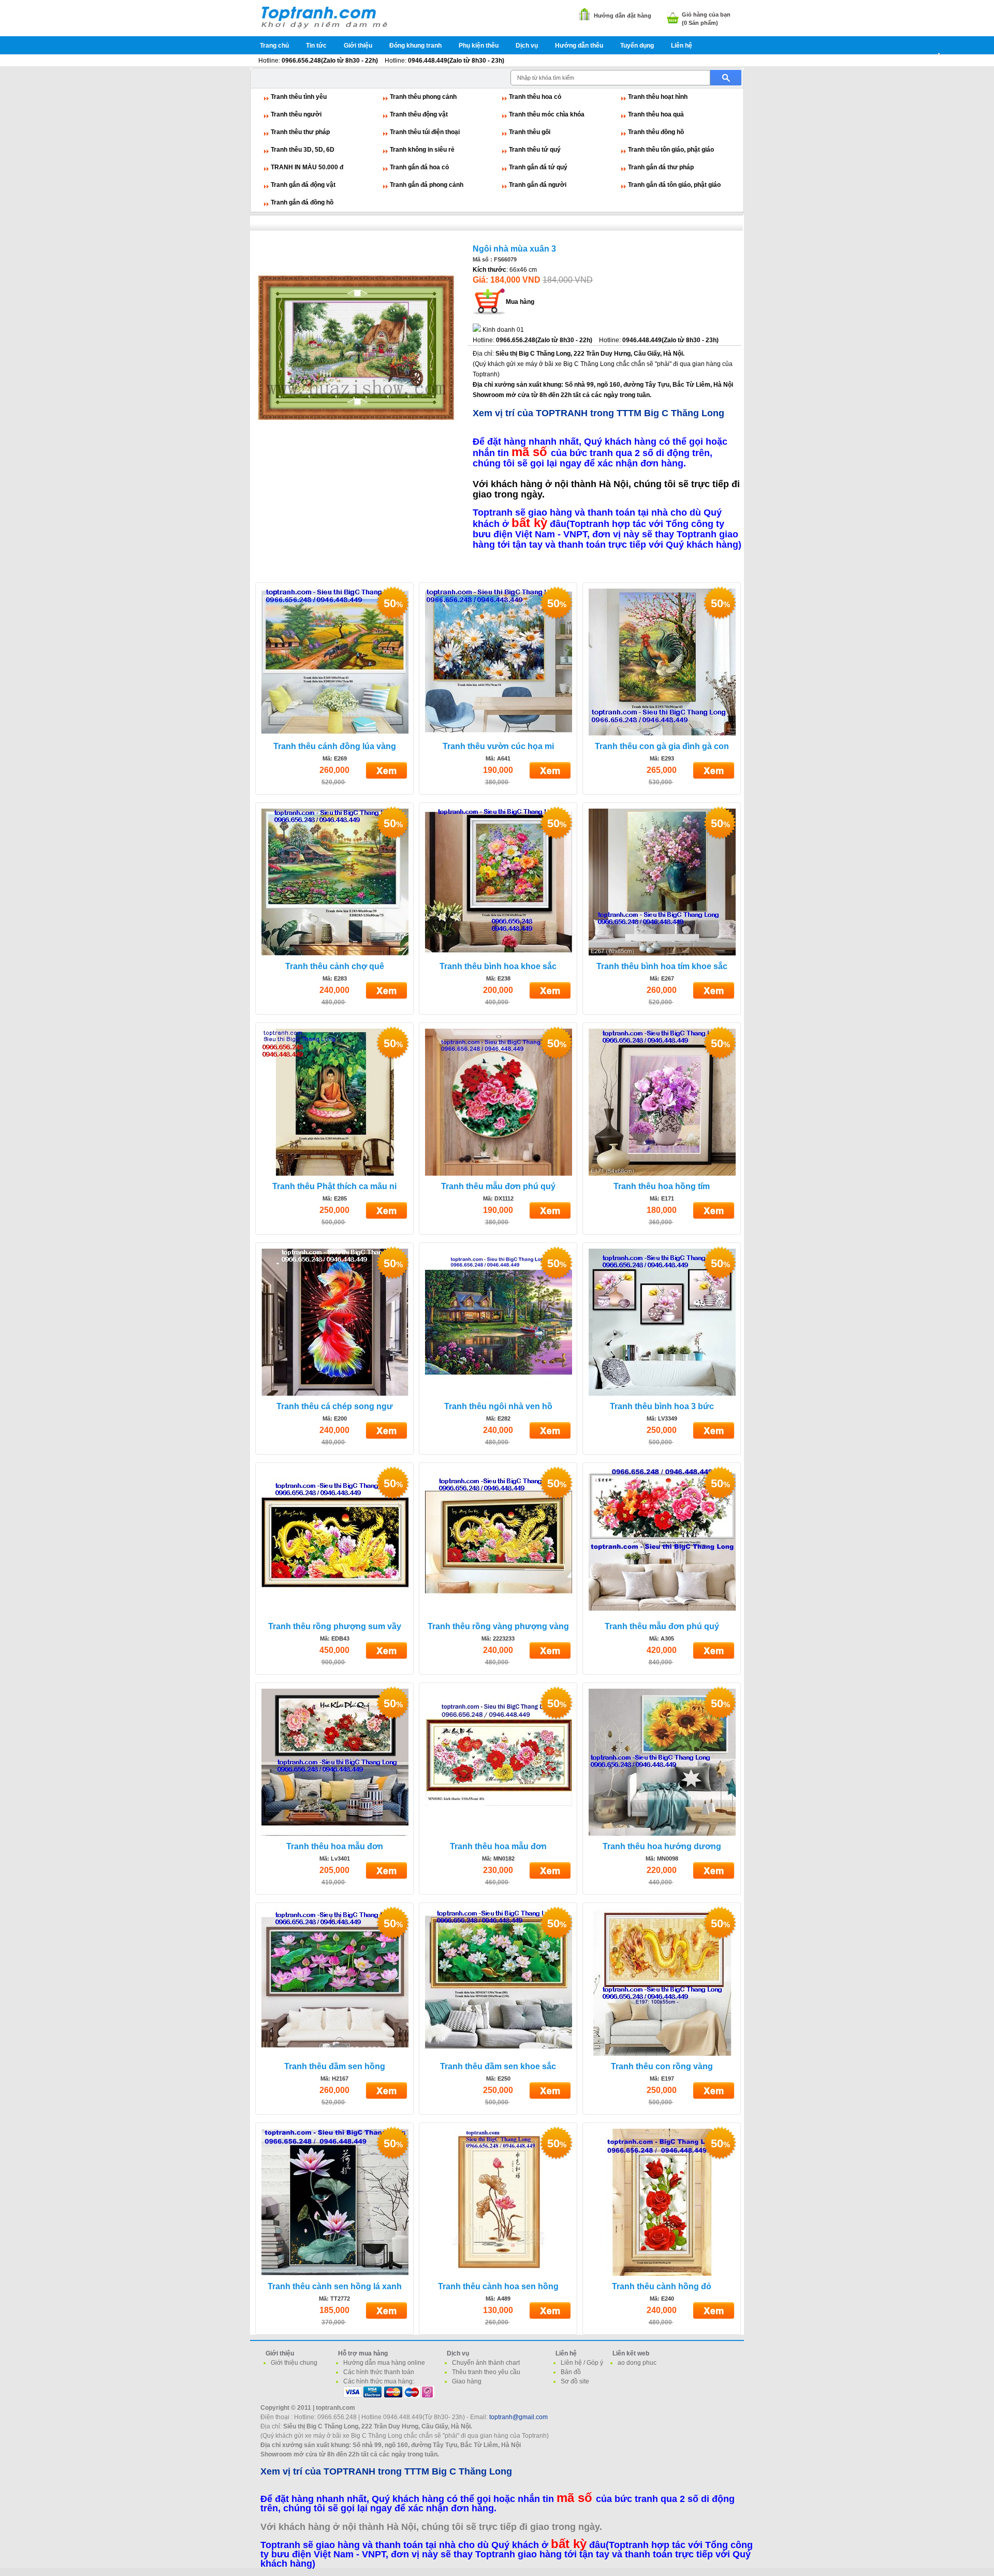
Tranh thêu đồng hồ (656, 132)
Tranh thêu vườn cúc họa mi (498, 746)
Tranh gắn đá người (538, 185)
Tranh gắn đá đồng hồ (302, 202)
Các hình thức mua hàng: (379, 2381)
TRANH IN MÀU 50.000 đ (307, 167)
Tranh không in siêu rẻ (422, 150)
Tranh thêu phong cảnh (423, 97)
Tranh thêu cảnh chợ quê (335, 966)
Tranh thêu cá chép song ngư (335, 1406)
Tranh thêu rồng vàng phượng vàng (498, 1626)
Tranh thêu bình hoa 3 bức (662, 1406)
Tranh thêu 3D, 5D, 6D (303, 150)
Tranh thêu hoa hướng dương (662, 1846)
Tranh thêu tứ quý (535, 150)
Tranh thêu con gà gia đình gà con (662, 746)
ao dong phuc (637, 2363)
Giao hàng (467, 2381)
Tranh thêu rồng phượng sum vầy (335, 1626)
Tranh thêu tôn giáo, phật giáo (671, 150)
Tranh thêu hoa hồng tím (662, 1186)
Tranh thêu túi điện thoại (425, 132)
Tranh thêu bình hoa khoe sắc (498, 966)
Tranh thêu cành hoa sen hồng (498, 2286)
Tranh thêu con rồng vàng (662, 2066)
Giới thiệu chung (294, 2363)
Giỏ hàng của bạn (706, 14)
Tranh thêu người (296, 114)
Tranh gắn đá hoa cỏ (419, 167)
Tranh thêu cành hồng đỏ (662, 2286)
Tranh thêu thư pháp (300, 132)
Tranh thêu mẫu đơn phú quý (498, 1186)
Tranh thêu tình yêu (299, 97)
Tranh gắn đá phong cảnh (427, 185)
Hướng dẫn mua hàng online (384, 2363)
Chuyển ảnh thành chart (486, 2363)
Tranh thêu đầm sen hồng (335, 2066)
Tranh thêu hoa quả (656, 114)
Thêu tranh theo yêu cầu (486, 2372)
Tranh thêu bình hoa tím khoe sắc (662, 966)
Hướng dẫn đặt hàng (623, 16)
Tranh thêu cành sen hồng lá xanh (335, 2286)
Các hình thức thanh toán (379, 2372)
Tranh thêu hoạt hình (658, 97)
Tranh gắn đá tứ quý (538, 167)
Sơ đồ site (575, 2381)
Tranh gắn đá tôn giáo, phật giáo (674, 185)
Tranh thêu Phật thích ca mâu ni (334, 1186)
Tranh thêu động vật (419, 114)
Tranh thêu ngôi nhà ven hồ (498, 1406)
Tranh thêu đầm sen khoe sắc (498, 2066)
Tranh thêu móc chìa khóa (547, 114)
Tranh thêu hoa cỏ (535, 97)
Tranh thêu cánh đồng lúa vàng (335, 746)
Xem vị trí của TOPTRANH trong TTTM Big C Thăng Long (598, 413)
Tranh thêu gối (530, 132)
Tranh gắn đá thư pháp (661, 167)
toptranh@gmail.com (518, 2417)
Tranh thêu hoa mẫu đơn (335, 1846)
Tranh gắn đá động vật (303, 185)
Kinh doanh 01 (503, 330)
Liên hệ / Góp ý (582, 2363)
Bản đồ (571, 2372)
